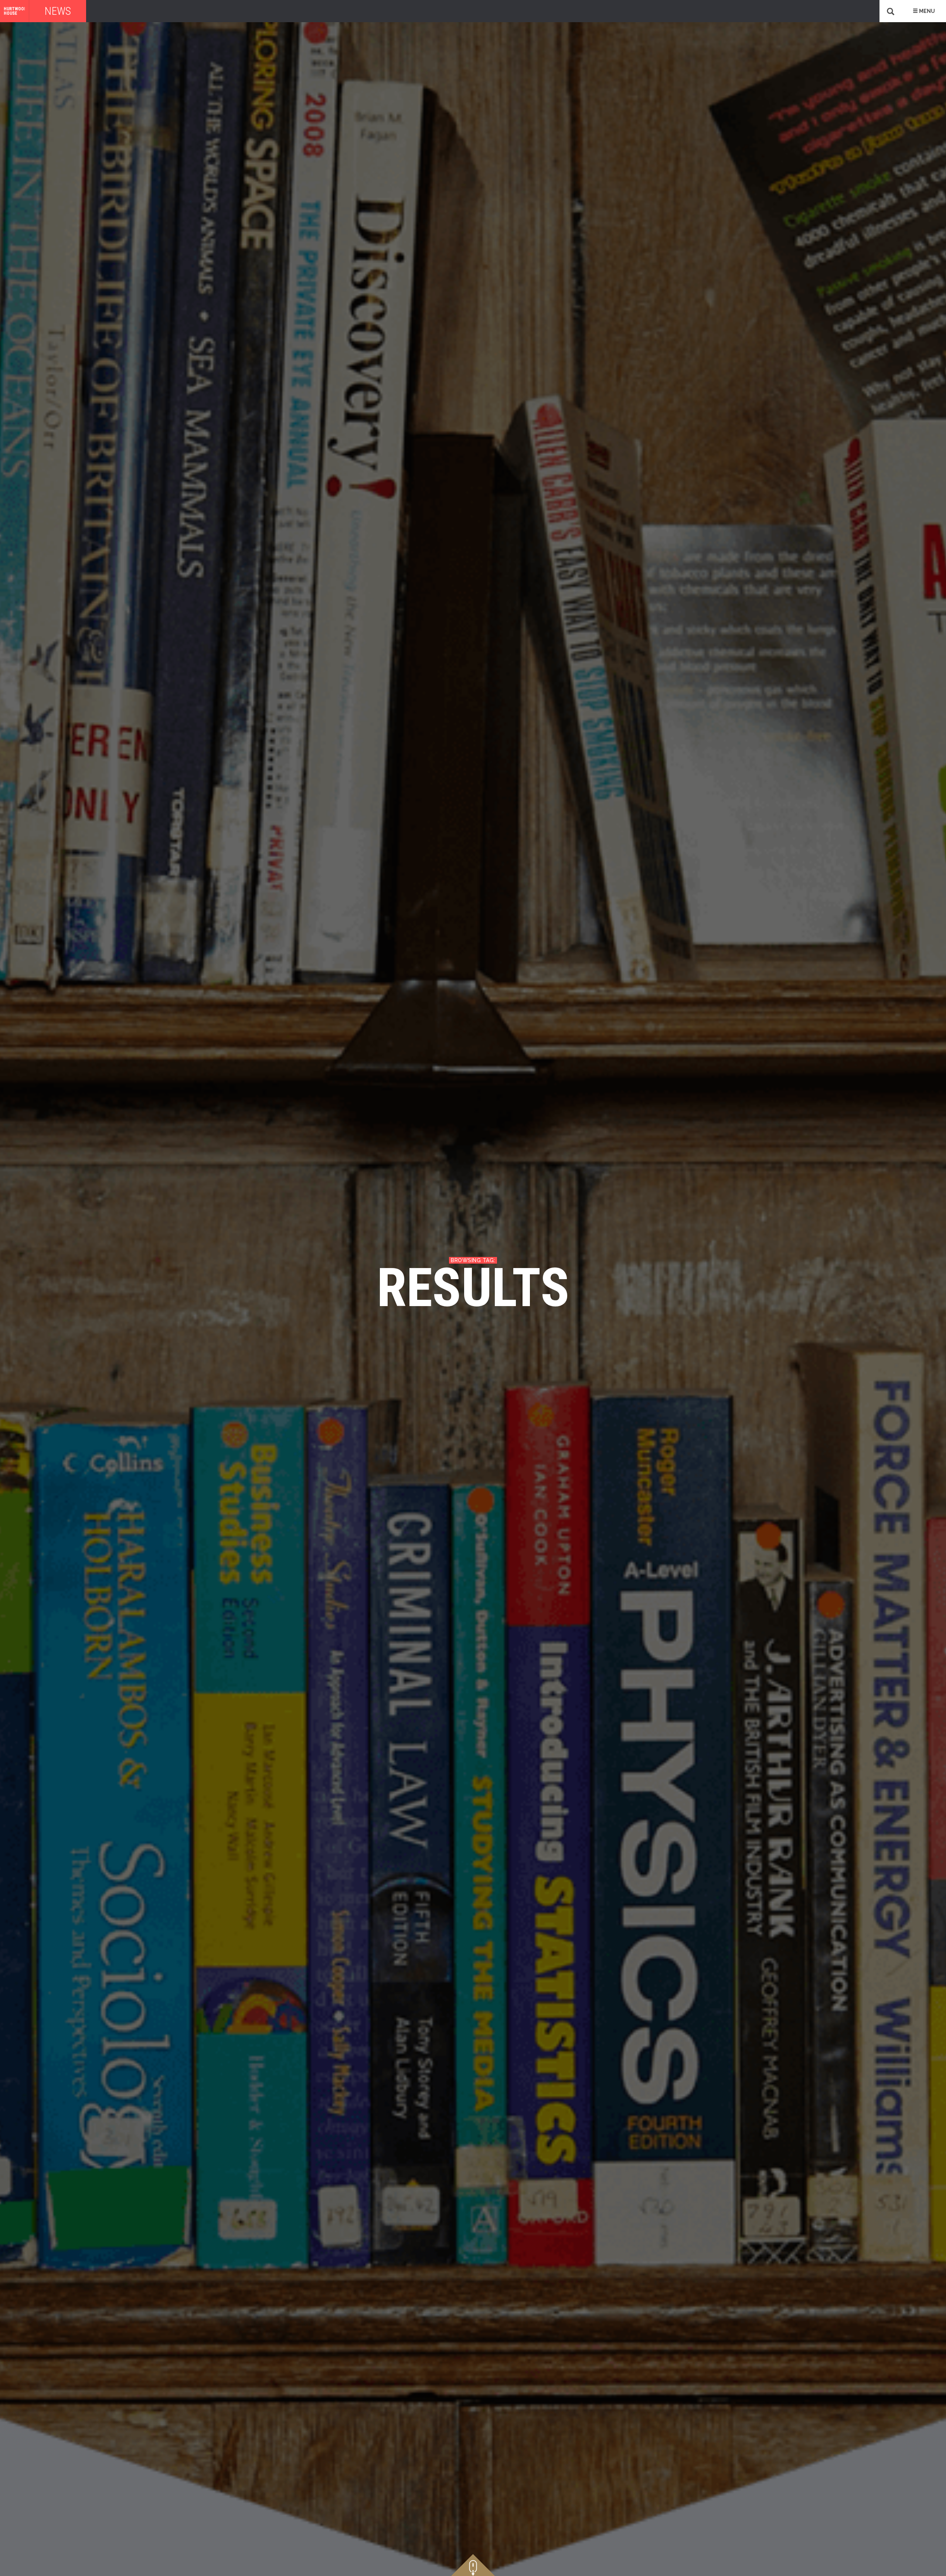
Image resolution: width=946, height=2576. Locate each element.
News (58, 11)
